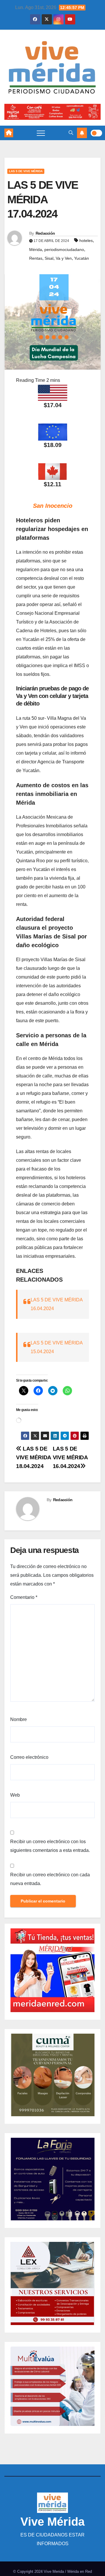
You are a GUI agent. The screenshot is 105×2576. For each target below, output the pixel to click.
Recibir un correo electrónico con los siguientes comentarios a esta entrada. (50, 1846)
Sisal (49, 258)
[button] (71, 133)
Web (15, 1795)
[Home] (9, 133)
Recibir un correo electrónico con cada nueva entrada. (50, 1879)
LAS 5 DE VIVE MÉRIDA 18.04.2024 (34, 1457)
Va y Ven (64, 258)
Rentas (36, 258)
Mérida (36, 250)
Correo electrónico (29, 1757)
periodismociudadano (64, 250)
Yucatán (82, 258)
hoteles (86, 241)
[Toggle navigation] (41, 133)
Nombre (19, 1719)
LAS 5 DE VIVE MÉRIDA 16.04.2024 (70, 1457)
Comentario (24, 1597)
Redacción (45, 233)
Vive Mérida (52, 2522)
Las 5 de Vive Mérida (26, 171)
